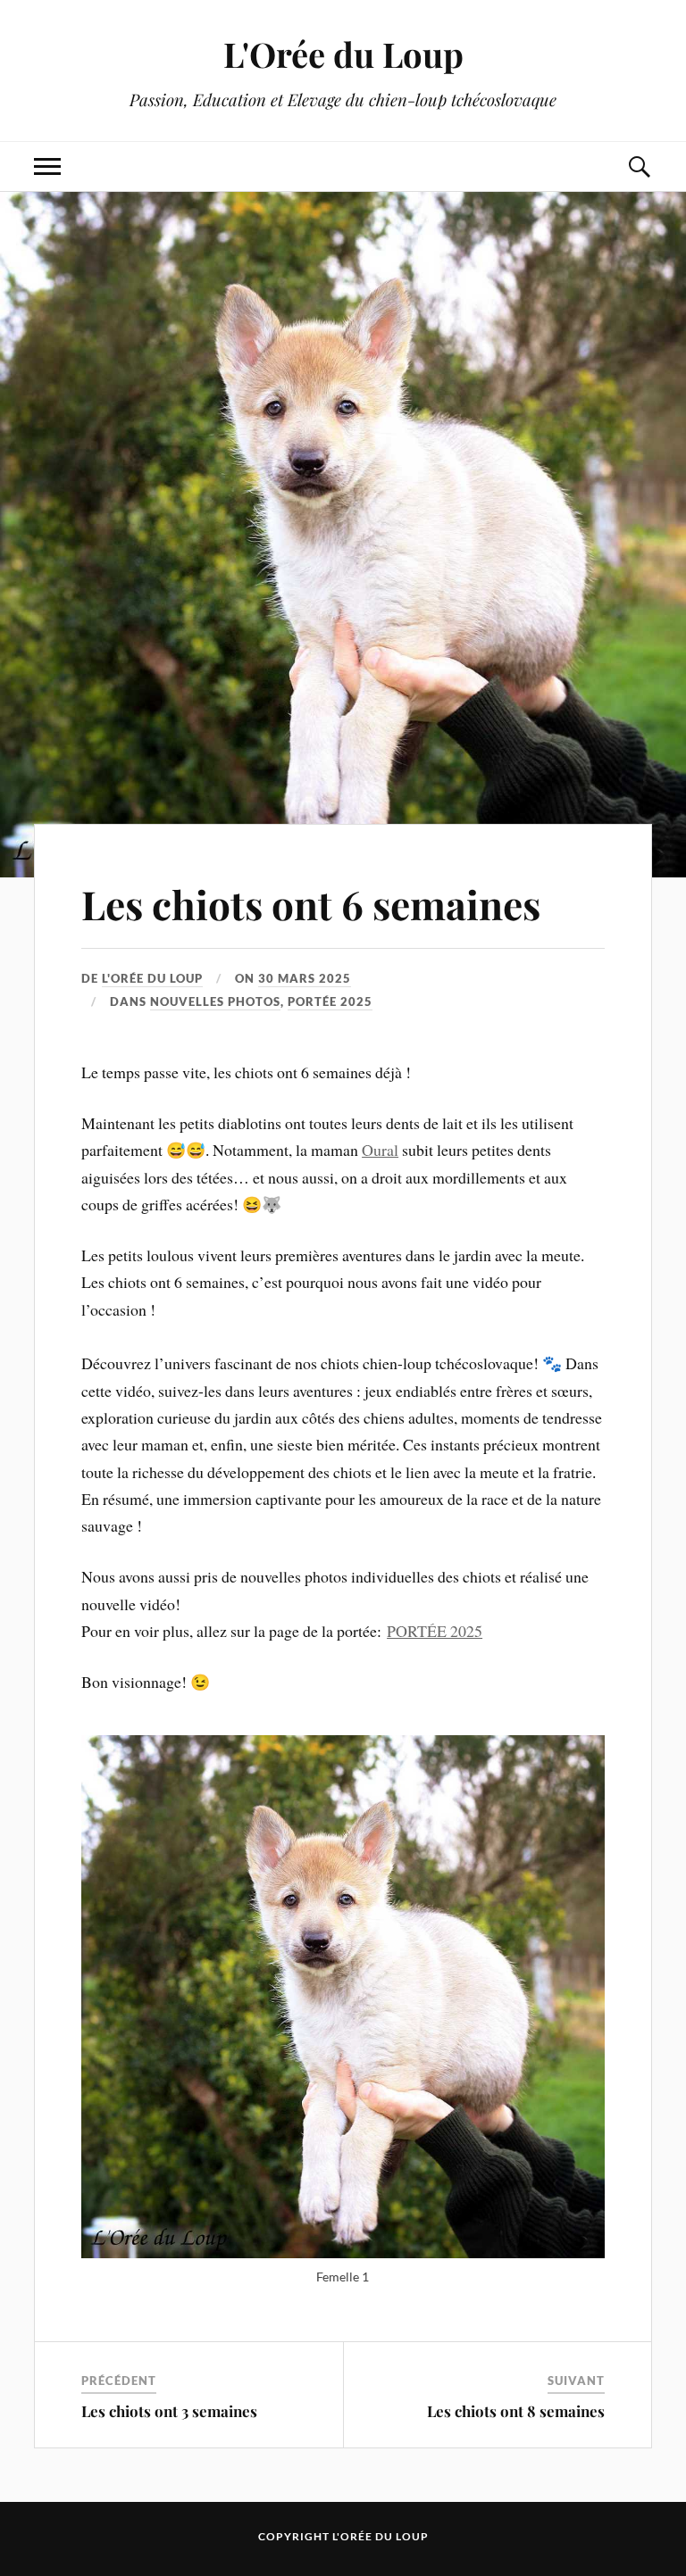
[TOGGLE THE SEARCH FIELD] (639, 166)
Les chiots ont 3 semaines (169, 2411)
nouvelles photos (215, 1001)
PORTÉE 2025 (435, 1631)
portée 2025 (330, 1001)
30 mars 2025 (305, 978)
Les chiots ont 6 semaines (311, 904)
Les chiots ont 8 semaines (516, 2411)
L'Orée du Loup (343, 54)
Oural (380, 1150)
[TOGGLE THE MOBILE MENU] (47, 166)
